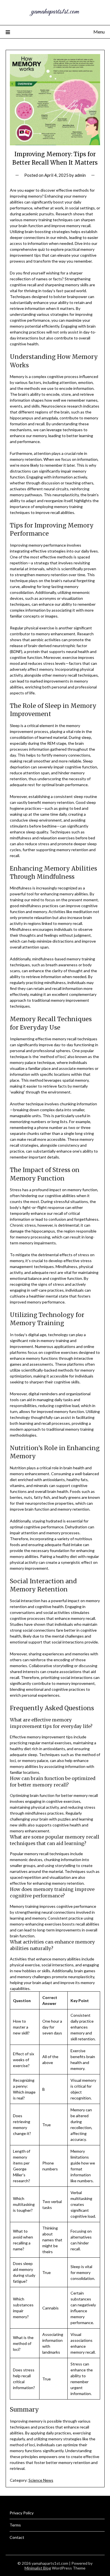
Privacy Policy (22, 2513)
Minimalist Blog (38, 2568)
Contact (17, 2537)
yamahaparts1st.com (55, 12)
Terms (15, 2525)
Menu (99, 32)
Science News (41, 2480)
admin (80, 175)
